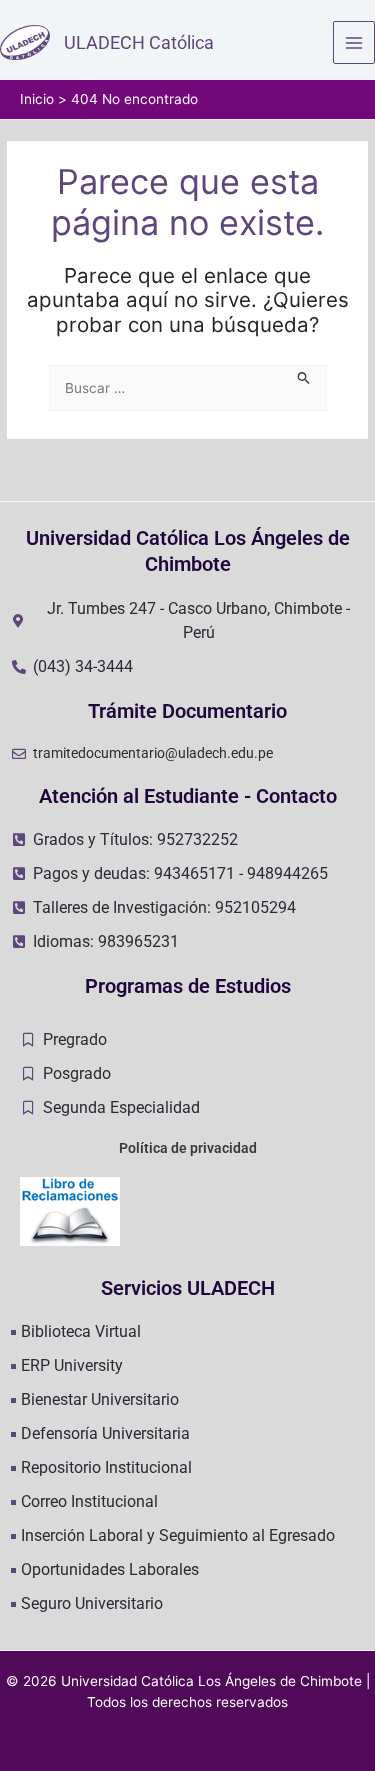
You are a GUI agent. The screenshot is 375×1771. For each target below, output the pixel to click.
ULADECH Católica (139, 42)
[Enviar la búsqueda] (304, 375)
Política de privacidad (188, 1148)
